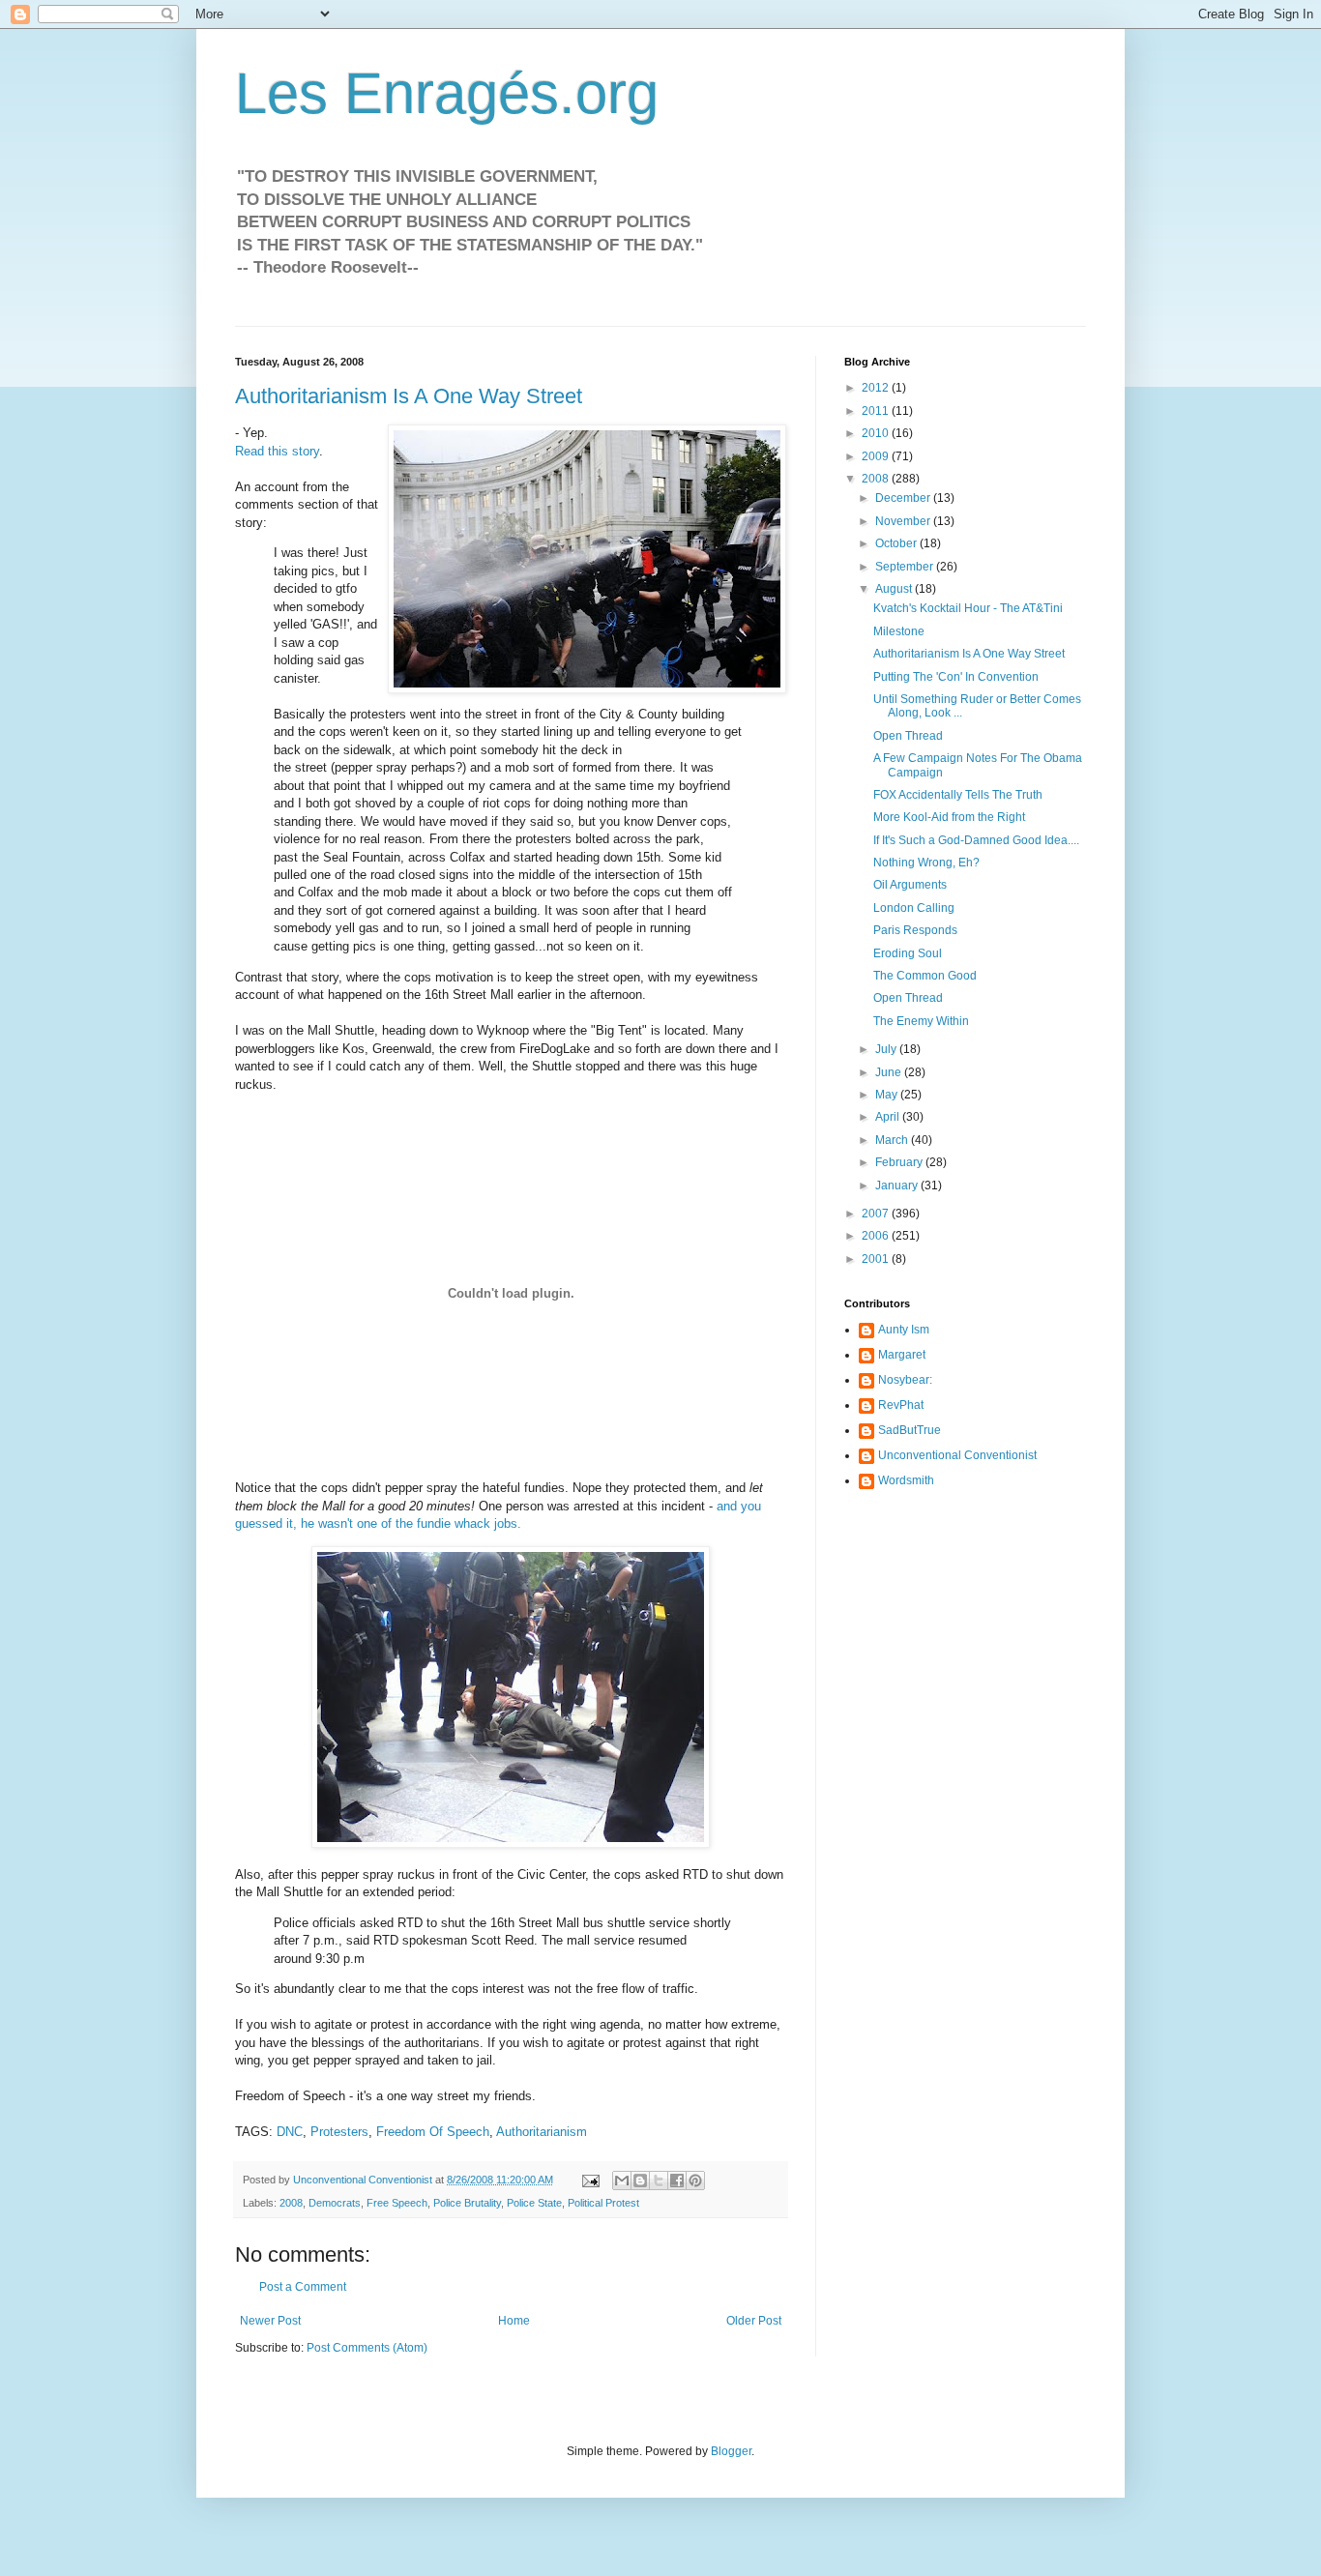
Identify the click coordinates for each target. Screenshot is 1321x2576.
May (888, 1095)
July (887, 1049)
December (904, 498)
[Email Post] (590, 2180)
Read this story (277, 451)
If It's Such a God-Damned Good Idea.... (976, 840)
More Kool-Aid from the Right (949, 817)
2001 (877, 1259)
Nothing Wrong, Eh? (926, 863)
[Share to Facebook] (677, 2181)
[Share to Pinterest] (695, 2181)
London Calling (914, 908)
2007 (877, 1214)
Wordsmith (906, 1480)
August (895, 589)
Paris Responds (915, 930)
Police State (534, 2203)
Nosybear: (905, 1380)
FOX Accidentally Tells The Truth (958, 795)
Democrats (335, 2203)
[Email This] (622, 2181)
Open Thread (908, 736)
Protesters (339, 2132)
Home (514, 2321)
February (900, 1162)
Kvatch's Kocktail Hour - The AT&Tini (968, 608)
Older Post (754, 2321)
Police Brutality (467, 2203)
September (906, 567)
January (898, 1186)
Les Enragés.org (447, 93)
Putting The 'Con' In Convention (956, 677)
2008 (291, 2203)
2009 (877, 456)
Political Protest (603, 2203)
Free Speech (397, 2203)
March (893, 1140)
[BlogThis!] (640, 2181)
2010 (877, 433)
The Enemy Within (921, 1021)
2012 (877, 388)
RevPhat (901, 1405)
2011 (877, 411)
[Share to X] (659, 2181)
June (890, 1072)
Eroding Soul (908, 953)
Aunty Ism (904, 1330)
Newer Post (270, 2321)
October (897, 543)
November (904, 521)
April (889, 1117)
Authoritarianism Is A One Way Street (409, 396)
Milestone (899, 631)
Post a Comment (303, 2287)
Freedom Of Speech (433, 2132)
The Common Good (925, 976)
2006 (877, 1236)
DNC (290, 2132)
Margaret (902, 1355)
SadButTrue (910, 1430)
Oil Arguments (910, 885)
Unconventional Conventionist (957, 1455)
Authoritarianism (542, 2132)
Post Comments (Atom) (367, 2348)
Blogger (731, 2451)
